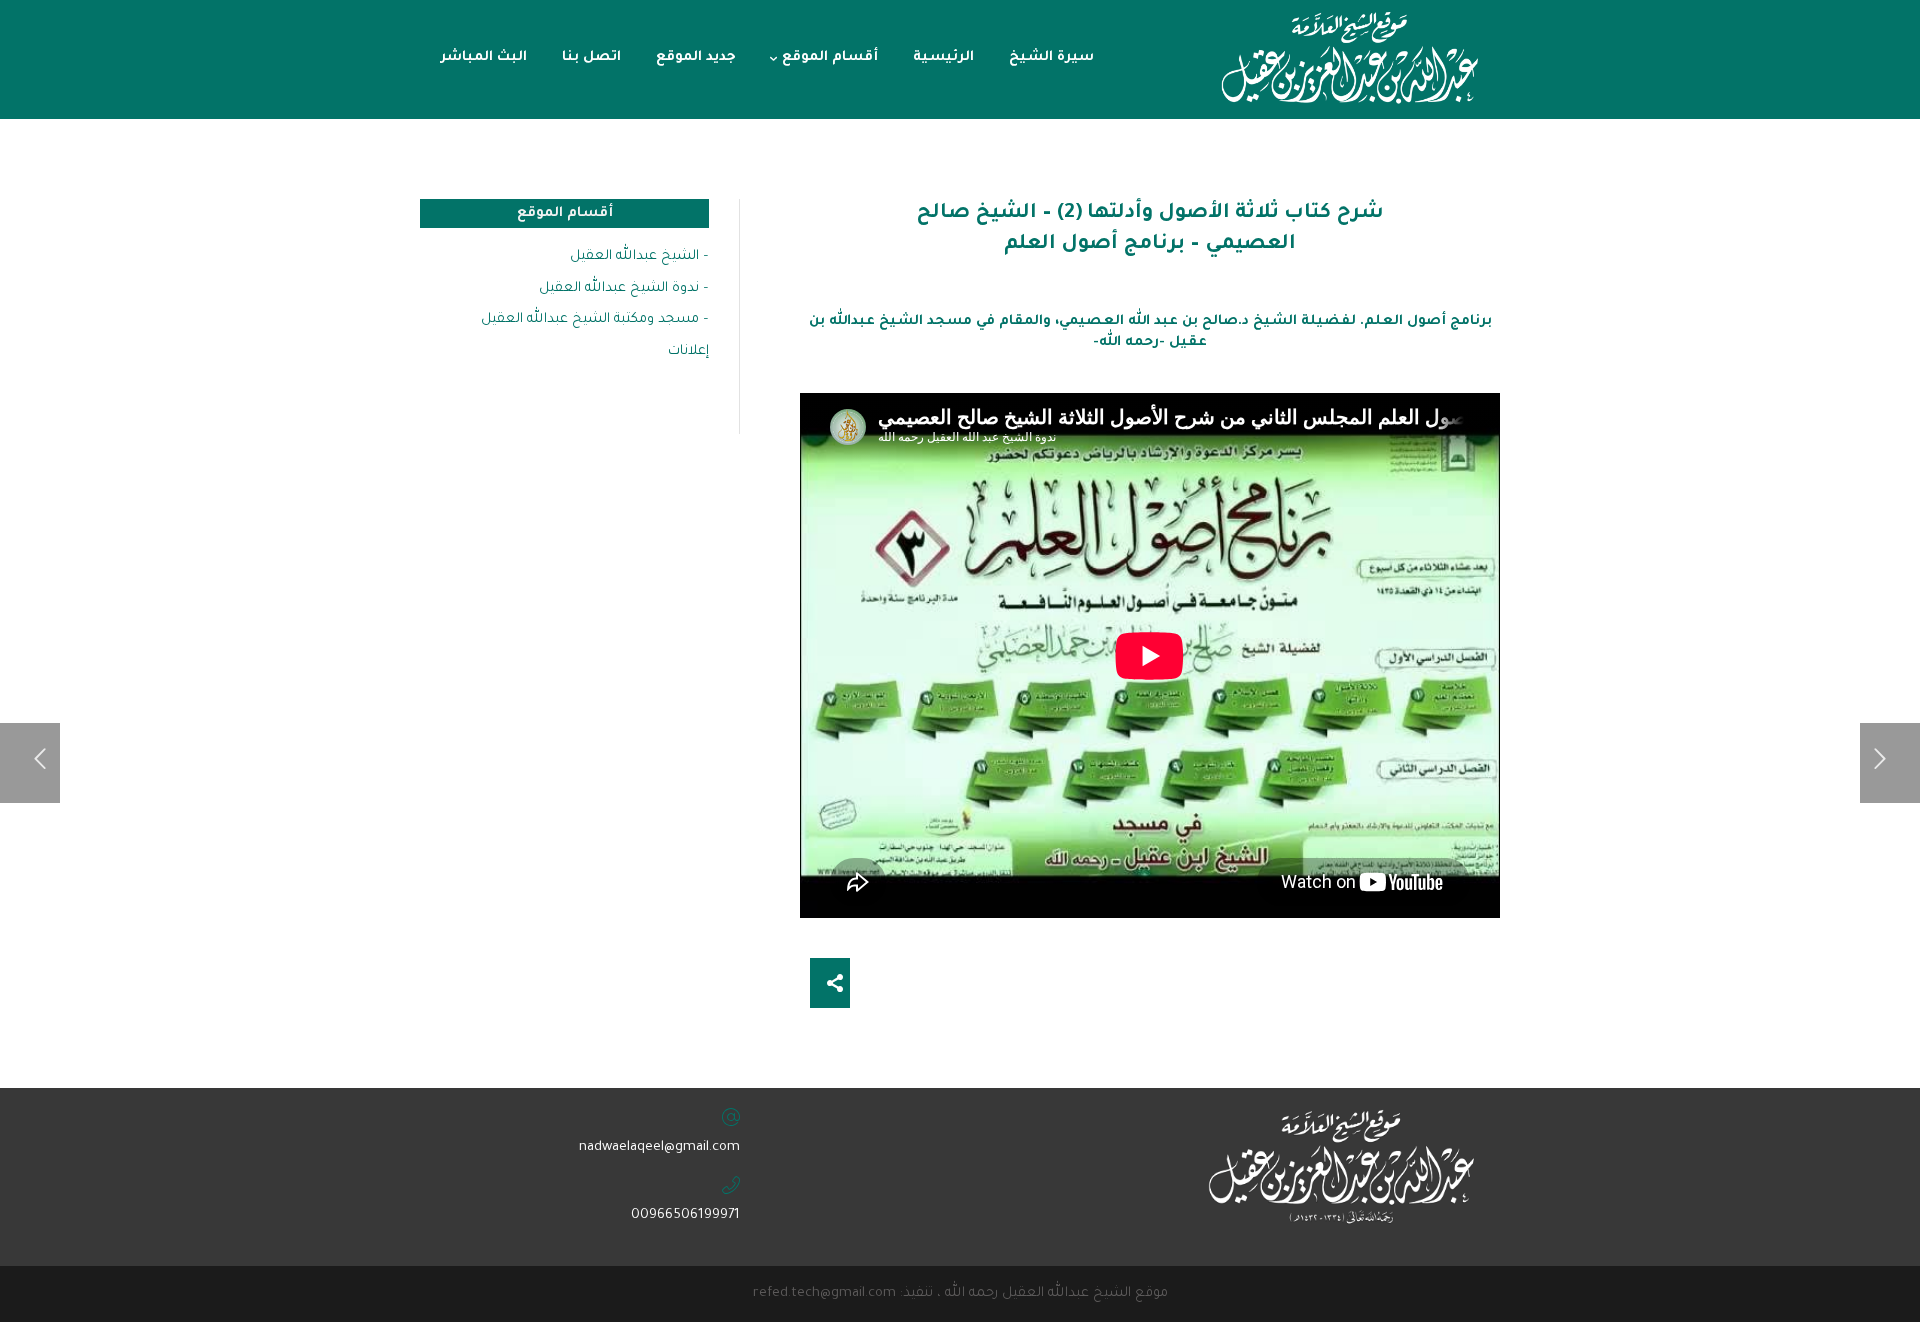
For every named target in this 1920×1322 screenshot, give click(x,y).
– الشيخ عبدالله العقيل (639, 256)
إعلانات (688, 351)
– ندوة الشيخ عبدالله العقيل (624, 288)
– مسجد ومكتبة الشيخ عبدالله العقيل (595, 319)
